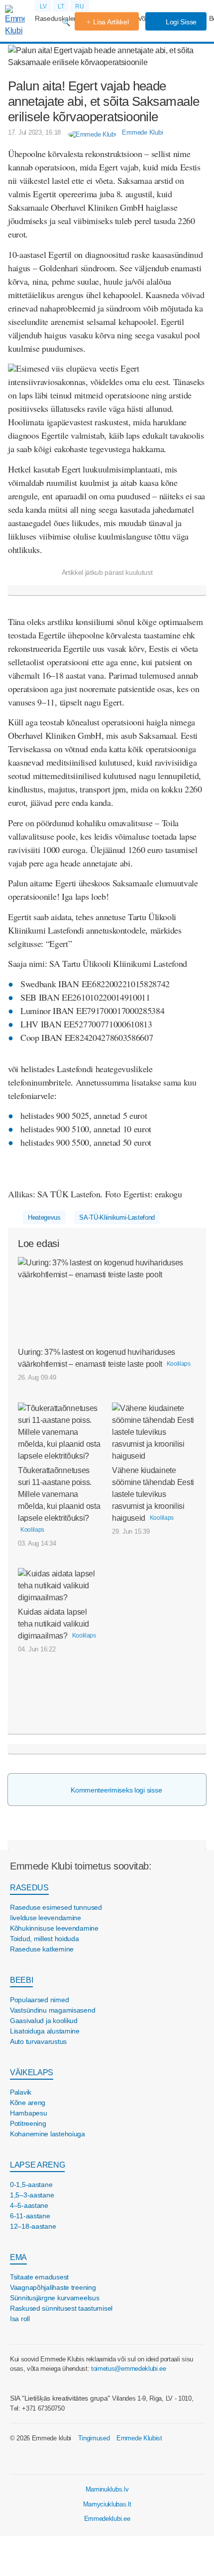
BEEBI (21, 1980)
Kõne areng (28, 2103)
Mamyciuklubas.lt (107, 2504)
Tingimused (94, 2438)
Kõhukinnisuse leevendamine (54, 1928)
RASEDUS (29, 1888)
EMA (18, 2257)
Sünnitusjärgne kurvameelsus (54, 2298)
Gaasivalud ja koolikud (44, 2021)
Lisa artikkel (111, 22)
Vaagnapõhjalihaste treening (53, 2287)
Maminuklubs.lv (107, 2489)
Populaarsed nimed (39, 2000)
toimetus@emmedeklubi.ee (129, 2369)
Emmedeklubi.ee (107, 2519)
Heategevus (44, 1217)
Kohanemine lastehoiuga (48, 2134)
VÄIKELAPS (32, 2072)
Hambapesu (28, 2113)
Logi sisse (180, 22)
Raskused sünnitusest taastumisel (61, 2308)
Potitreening (28, 2123)
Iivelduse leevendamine (46, 1918)
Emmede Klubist (139, 2438)
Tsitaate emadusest (39, 2277)
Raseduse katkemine (42, 1949)
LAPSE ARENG (37, 2165)
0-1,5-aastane (31, 2185)
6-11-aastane (30, 2216)
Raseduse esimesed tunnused (56, 1907)
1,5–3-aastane (32, 2195)
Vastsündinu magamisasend (53, 2010)
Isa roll (20, 2319)
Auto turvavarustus (38, 2041)
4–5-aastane (29, 2205)
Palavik (21, 2092)
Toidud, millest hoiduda (45, 1939)
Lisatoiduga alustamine (45, 2031)
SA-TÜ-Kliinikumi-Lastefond (117, 1217)
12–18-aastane (33, 2226)
